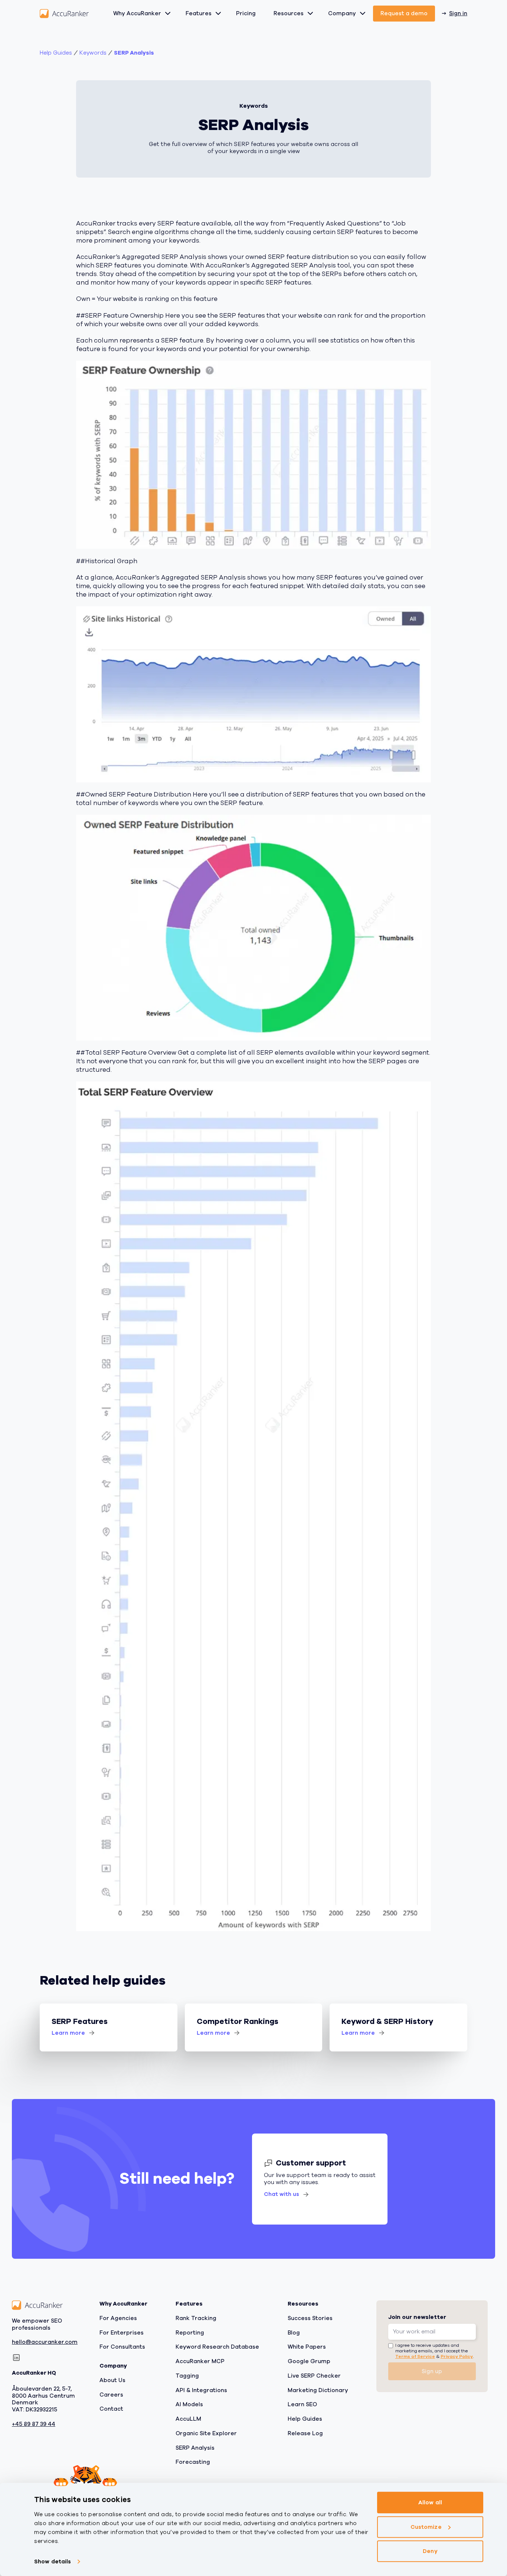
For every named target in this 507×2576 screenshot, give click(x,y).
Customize (426, 2527)
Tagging (187, 2376)
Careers (111, 2395)
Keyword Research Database (217, 2347)
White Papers (307, 2347)
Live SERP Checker (314, 2376)
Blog (294, 2333)
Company (342, 13)
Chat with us (282, 2194)
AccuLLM (188, 2419)
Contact (111, 2409)
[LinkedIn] (16, 2358)
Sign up (432, 2371)
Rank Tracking (196, 2318)
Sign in (458, 13)
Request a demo (404, 13)
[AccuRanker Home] (64, 14)
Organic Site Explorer (206, 2433)
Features (199, 13)
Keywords (93, 53)
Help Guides (56, 53)
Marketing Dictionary (318, 2390)
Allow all (430, 2502)
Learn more (68, 2033)
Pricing (246, 13)
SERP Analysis (134, 53)
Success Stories (310, 2318)
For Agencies (118, 2318)
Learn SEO (302, 2405)
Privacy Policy (457, 2357)
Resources (289, 13)
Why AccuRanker (137, 13)
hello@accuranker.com (45, 2343)
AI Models (189, 2405)
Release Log (305, 2433)
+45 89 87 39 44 (34, 2424)
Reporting (190, 2333)
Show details (53, 2562)
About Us (112, 2380)
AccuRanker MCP (200, 2361)
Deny (430, 2551)
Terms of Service (415, 2357)
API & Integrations (201, 2390)
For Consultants (122, 2347)
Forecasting (193, 2462)
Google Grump (309, 2361)
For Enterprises (122, 2333)
